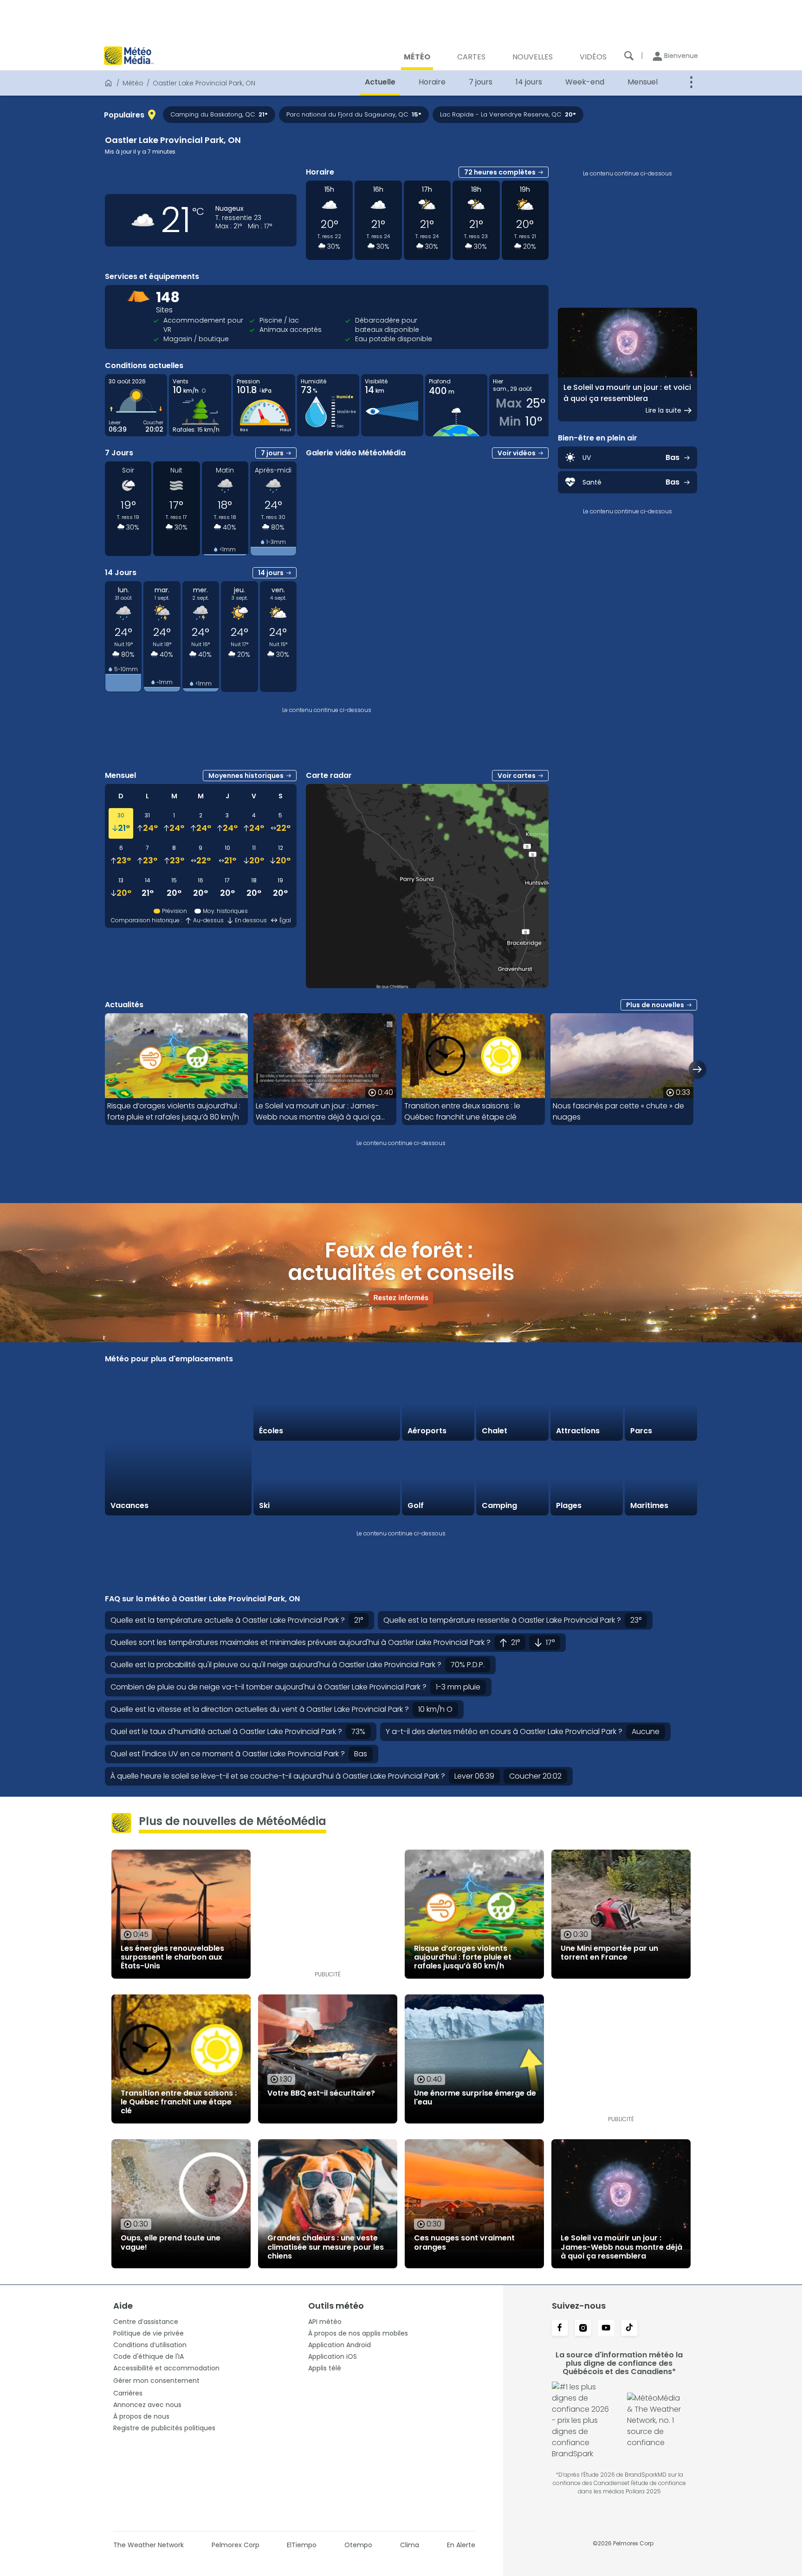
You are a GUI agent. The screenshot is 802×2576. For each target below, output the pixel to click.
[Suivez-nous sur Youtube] (606, 2329)
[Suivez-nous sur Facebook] (560, 2329)
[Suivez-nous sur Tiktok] (629, 2329)
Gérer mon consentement (156, 2381)
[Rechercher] (629, 56)
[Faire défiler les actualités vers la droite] (697, 1069)
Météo (133, 83)
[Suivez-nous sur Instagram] (583, 2329)
